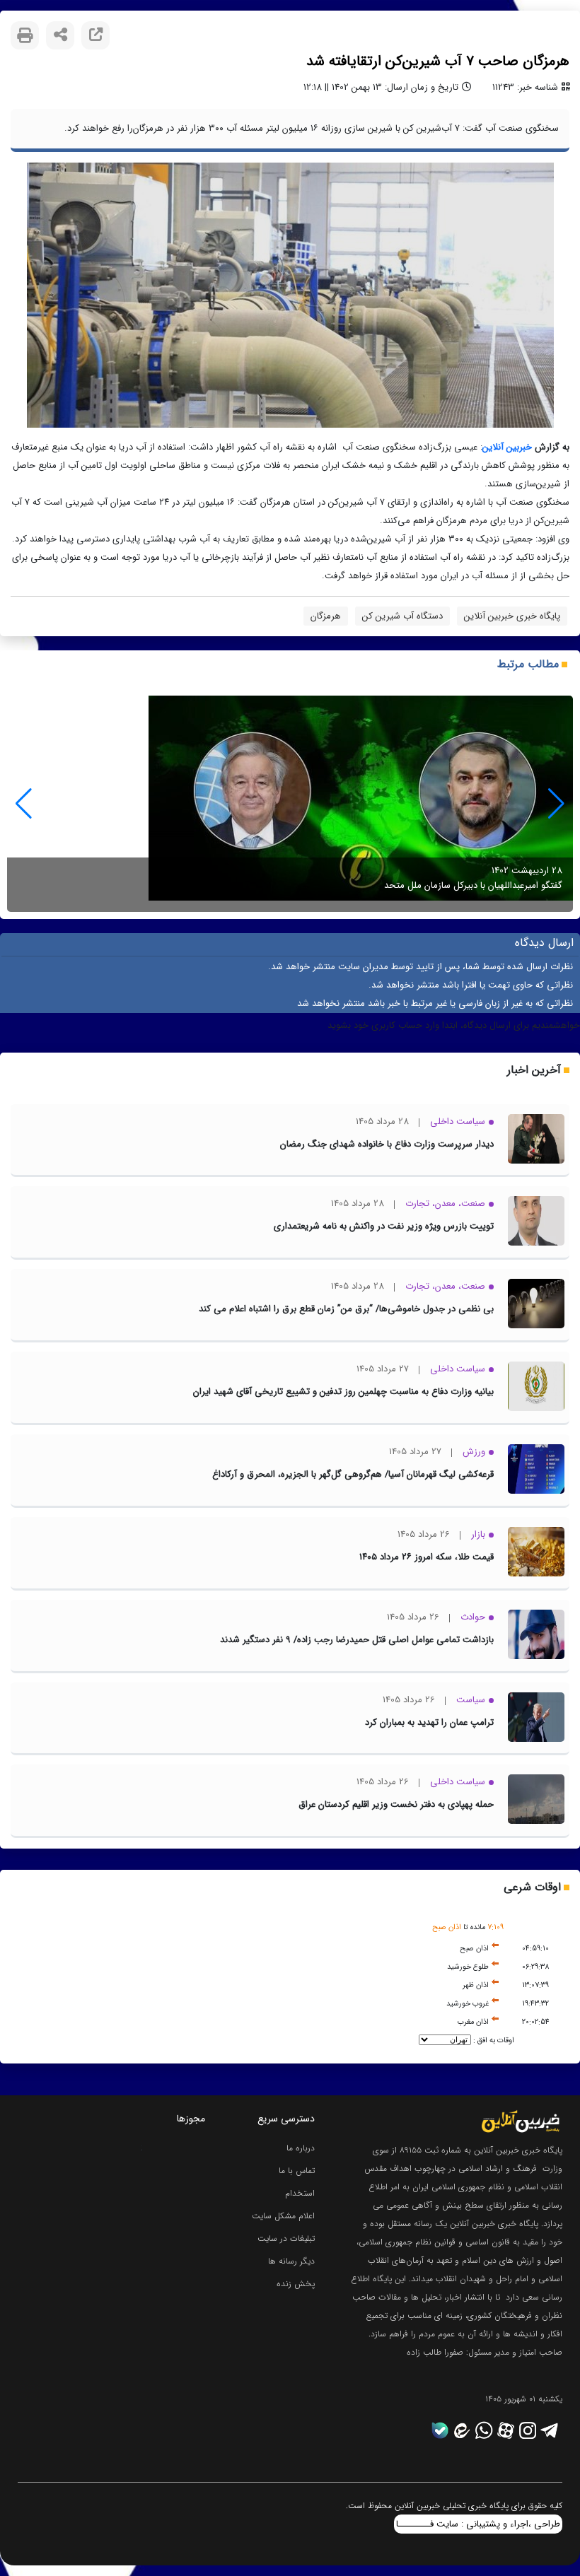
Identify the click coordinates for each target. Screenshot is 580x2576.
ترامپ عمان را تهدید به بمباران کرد (429, 1722)
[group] (290, 804)
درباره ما (301, 2148)
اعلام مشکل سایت (283, 2216)
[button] (24, 804)
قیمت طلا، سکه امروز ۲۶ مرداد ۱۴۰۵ (427, 1557)
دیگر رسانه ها (291, 2261)
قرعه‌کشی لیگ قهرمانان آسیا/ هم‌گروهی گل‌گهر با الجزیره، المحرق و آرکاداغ (353, 1474)
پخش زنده (296, 2284)
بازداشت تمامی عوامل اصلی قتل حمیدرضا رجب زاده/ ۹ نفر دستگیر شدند (357, 1640)
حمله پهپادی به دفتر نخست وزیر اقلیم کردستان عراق (396, 1804)
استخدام (300, 2193)
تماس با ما (297, 2171)
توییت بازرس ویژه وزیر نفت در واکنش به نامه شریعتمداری (384, 1226)
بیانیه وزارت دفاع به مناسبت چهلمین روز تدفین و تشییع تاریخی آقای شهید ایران (343, 1392)
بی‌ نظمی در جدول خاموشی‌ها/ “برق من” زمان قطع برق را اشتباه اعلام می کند (346, 1309)
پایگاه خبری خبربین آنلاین (512, 616)
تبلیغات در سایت (286, 2238)
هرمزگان (326, 616)
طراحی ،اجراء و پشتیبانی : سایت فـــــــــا (478, 2524)
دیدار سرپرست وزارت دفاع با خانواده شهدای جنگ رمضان (387, 1144)
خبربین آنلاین (507, 447)
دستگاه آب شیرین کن (402, 616)
